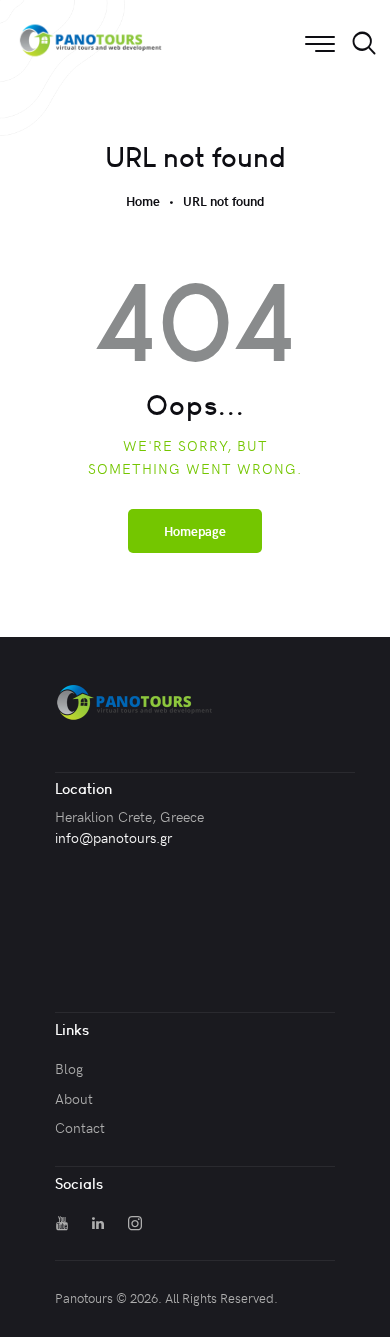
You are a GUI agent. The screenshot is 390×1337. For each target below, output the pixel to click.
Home (143, 201)
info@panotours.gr (113, 837)
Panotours (84, 1298)
